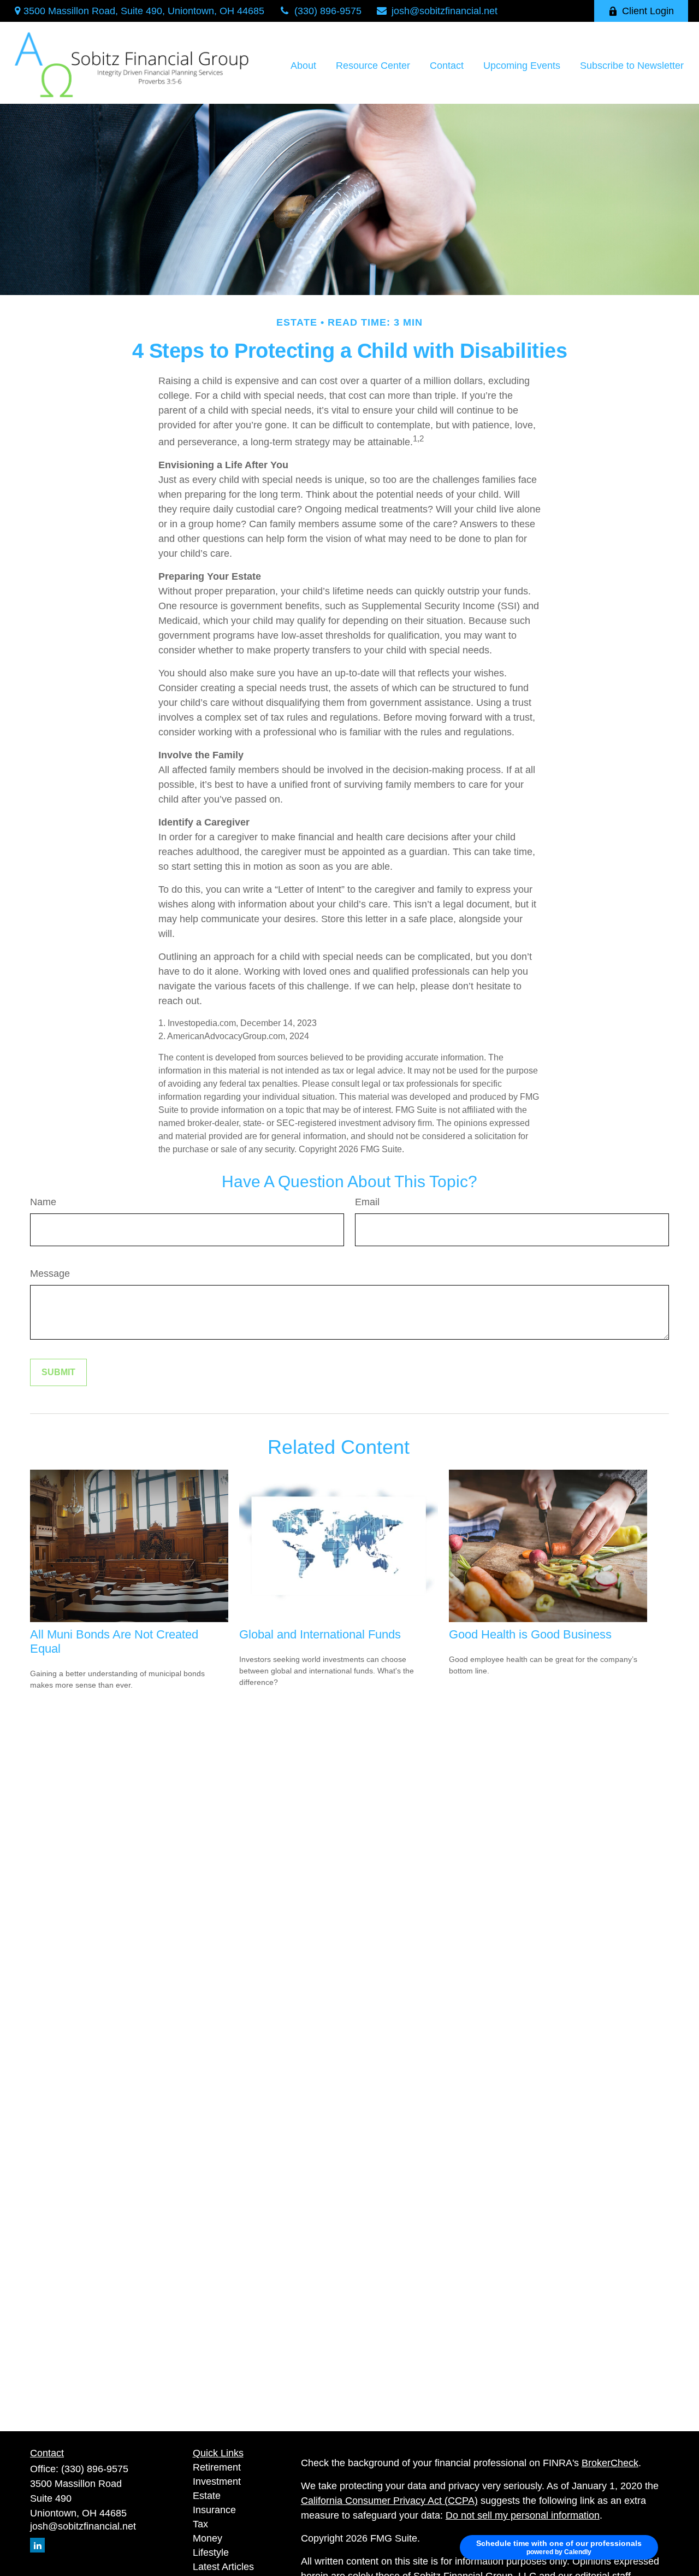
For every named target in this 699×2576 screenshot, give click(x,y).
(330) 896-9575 (328, 11)
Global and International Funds (320, 1634)
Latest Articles (223, 2567)
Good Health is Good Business (530, 1634)
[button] (303, 66)
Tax (200, 2524)
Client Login (648, 11)
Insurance (214, 2510)
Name (43, 1202)
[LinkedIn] (37, 2545)
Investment (217, 2481)
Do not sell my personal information (523, 2515)
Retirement (217, 2467)
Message (50, 1274)
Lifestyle (211, 2553)
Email (367, 1202)
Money (208, 2538)
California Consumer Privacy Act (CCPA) (389, 2501)
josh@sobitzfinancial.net (445, 11)
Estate (207, 2496)
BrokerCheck (610, 2463)
